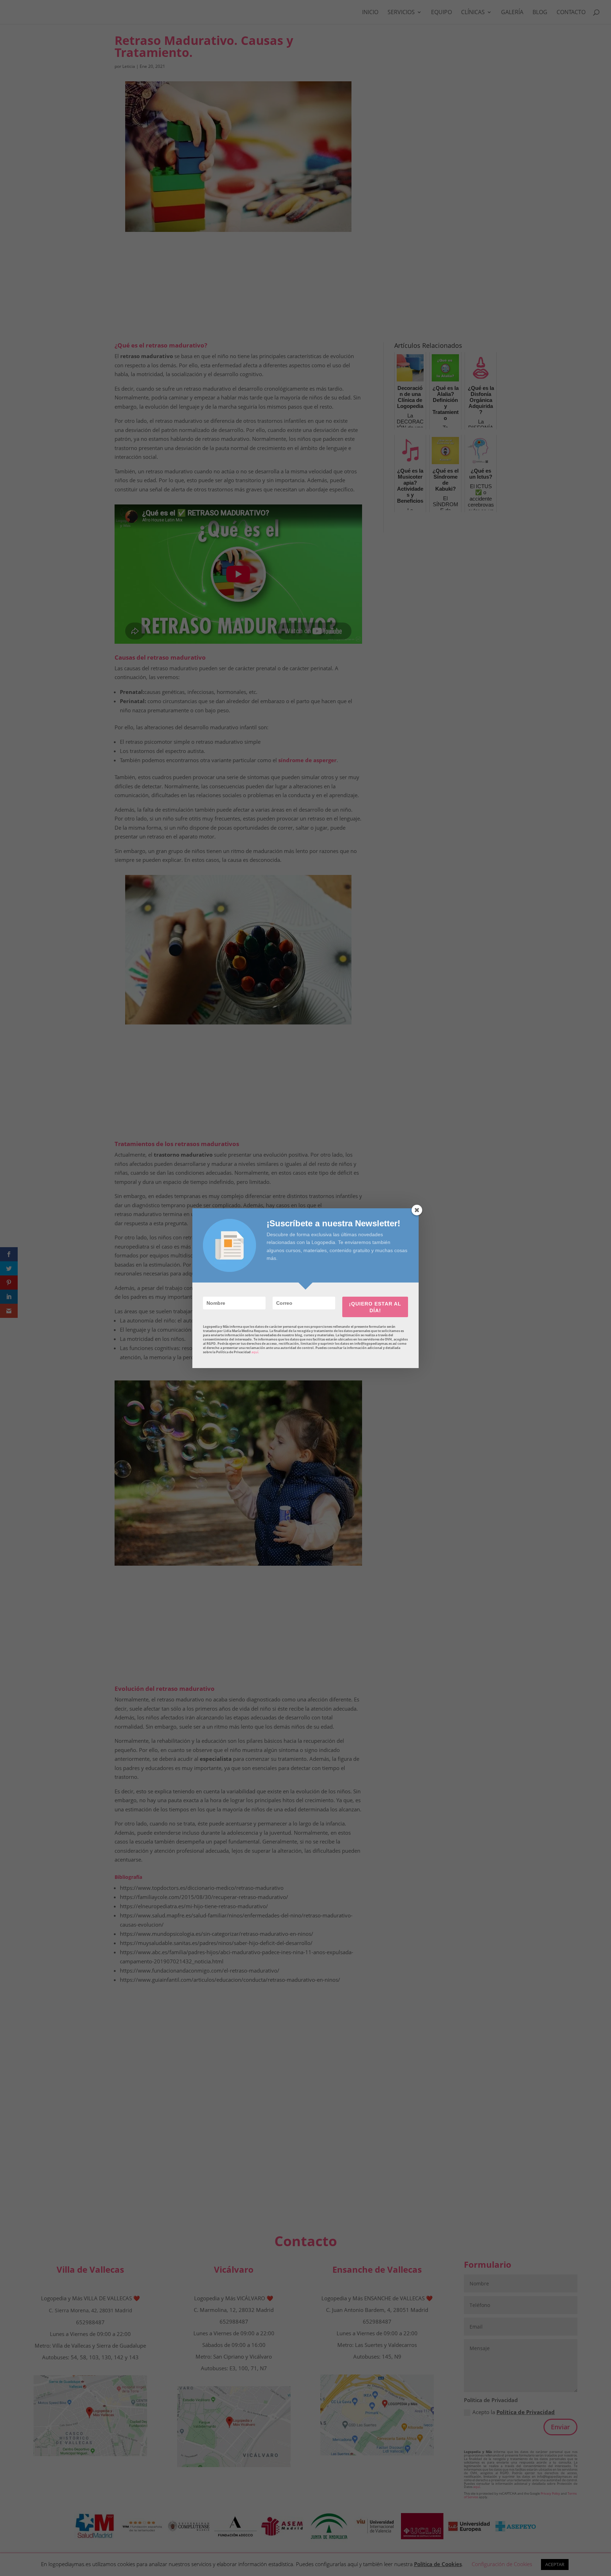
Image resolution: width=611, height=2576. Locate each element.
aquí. (255, 1352)
